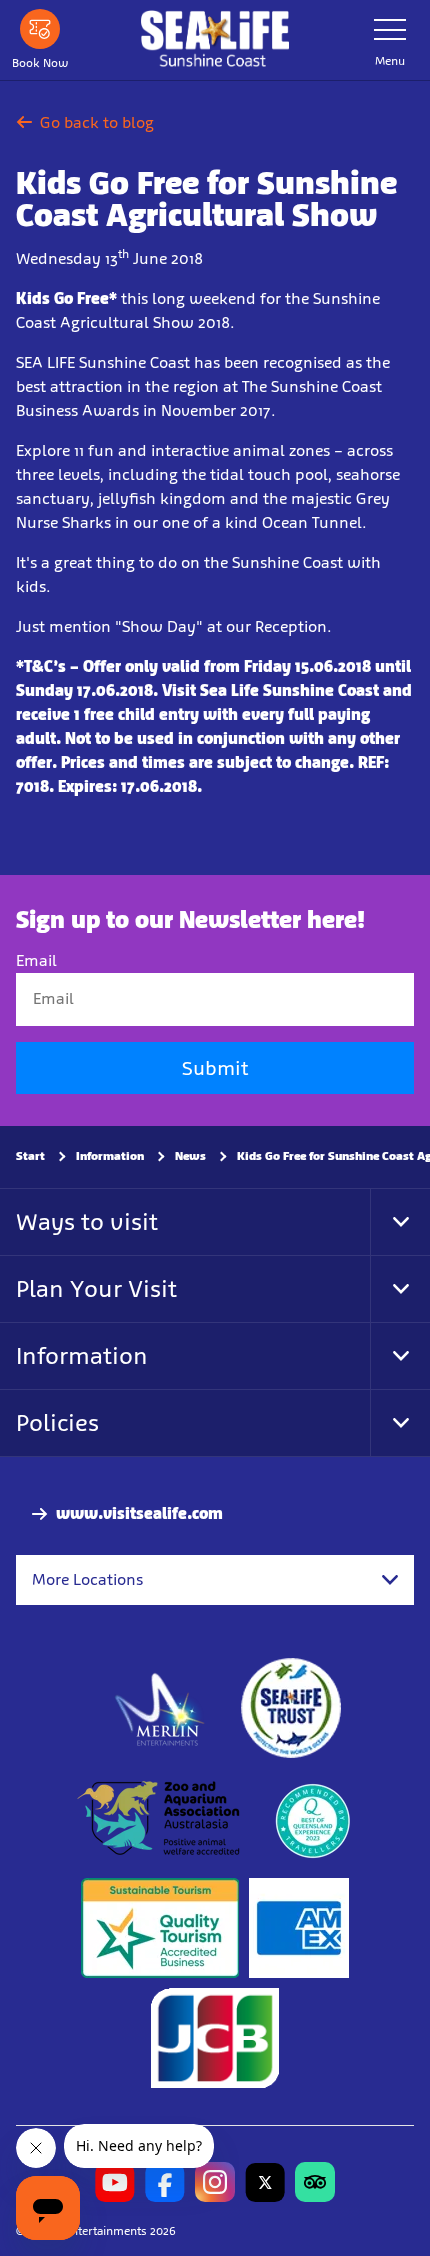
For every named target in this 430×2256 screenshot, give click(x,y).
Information (110, 1156)
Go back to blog (97, 122)
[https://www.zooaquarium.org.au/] (160, 1818)
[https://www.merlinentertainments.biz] (160, 1708)
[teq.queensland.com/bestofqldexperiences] (312, 1818)
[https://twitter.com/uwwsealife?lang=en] (265, 2182)
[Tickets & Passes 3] (299, 1928)
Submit (215, 1068)
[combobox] (215, 1580)
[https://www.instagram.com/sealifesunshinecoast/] (215, 2182)
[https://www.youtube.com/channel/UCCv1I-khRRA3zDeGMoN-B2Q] (115, 2182)
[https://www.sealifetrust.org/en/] (291, 1708)
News (190, 1156)
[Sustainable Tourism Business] (160, 1928)
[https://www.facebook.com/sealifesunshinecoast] (165, 2182)
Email (36, 960)
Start (30, 1156)
